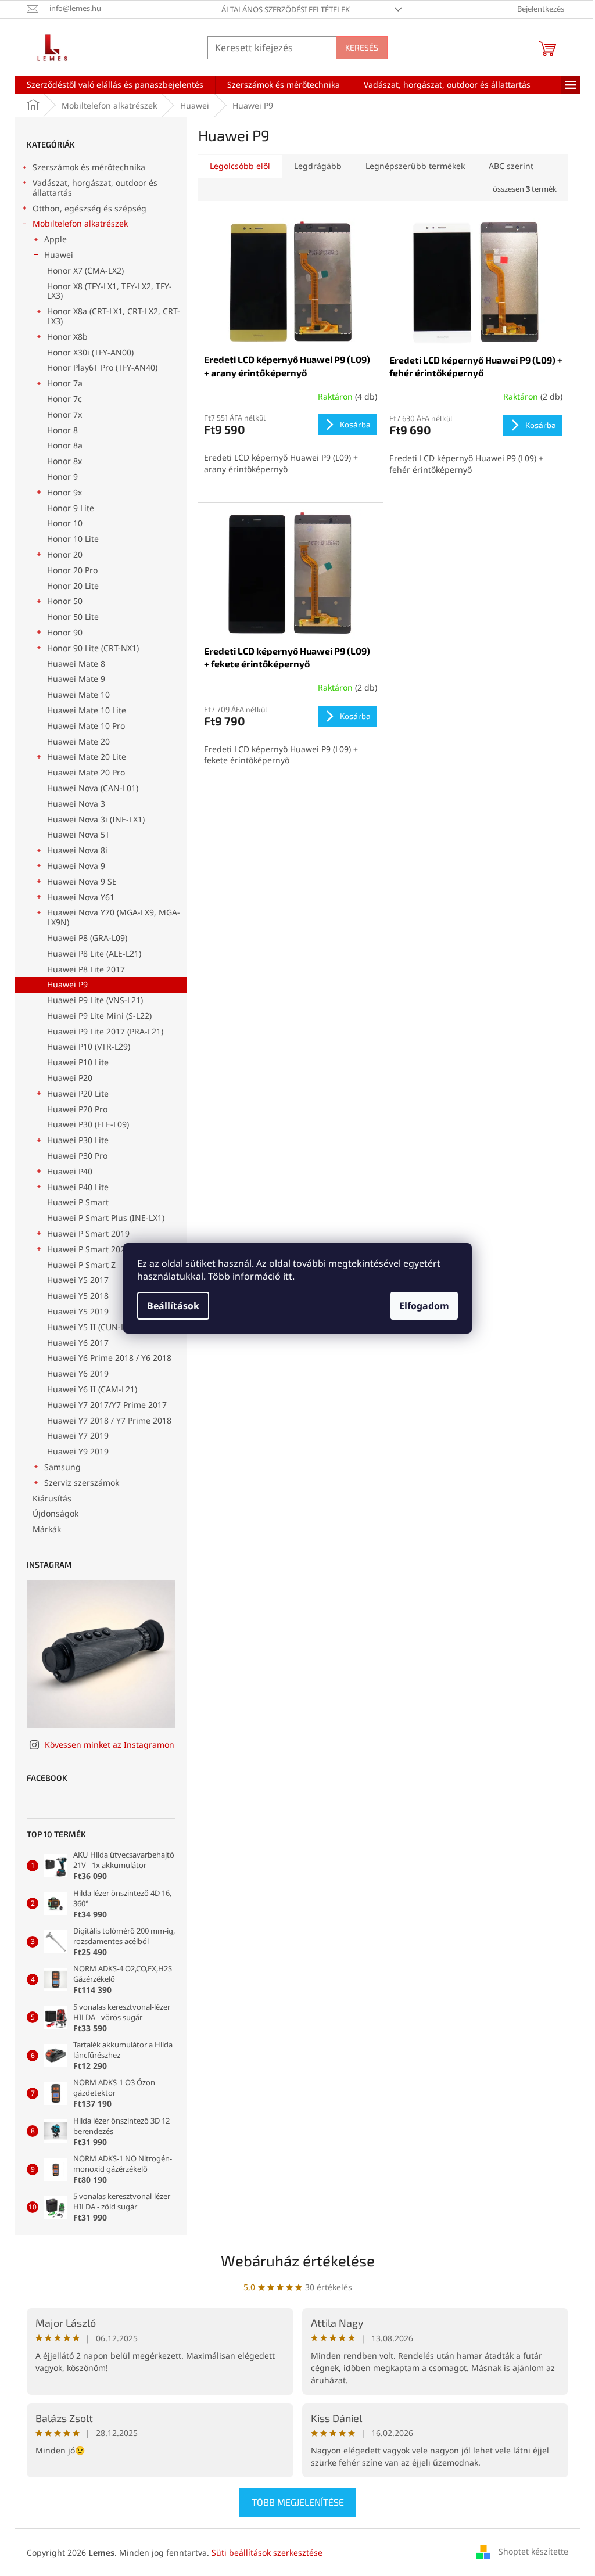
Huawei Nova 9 (76, 866)
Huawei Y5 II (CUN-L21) (92, 1327)
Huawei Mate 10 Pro (86, 726)
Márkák (47, 1529)
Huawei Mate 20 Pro (86, 772)
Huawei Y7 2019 (78, 1436)
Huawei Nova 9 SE (82, 881)
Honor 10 (65, 523)
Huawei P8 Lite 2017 (86, 969)
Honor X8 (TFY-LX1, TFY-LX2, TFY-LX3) (110, 291)
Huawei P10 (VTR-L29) (89, 1046)
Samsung (62, 1467)
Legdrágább (318, 166)
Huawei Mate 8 (76, 664)
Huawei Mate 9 (76, 679)
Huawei (59, 255)
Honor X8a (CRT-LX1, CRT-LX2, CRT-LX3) (114, 316)
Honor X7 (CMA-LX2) (85, 270)
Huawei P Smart (78, 1202)
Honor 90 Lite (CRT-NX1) (93, 648)
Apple (55, 239)
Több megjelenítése (298, 2502)
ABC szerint (511, 166)
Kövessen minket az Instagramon (110, 1745)
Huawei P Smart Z (81, 1265)
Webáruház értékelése (298, 2260)
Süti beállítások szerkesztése (267, 2552)
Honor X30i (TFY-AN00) (90, 352)
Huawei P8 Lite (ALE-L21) (94, 953)
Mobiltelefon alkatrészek (80, 223)
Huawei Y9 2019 (78, 1451)
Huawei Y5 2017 (78, 1280)
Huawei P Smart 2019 (88, 1233)
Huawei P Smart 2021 (88, 1249)
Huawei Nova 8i (77, 850)
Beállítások (173, 1306)
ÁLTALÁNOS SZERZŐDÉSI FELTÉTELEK (286, 9)
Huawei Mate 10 (78, 694)
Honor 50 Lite (73, 617)
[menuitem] (115, 85)
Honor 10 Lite (73, 539)
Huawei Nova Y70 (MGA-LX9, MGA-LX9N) (114, 917)
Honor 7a (65, 383)
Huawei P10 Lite (78, 1062)
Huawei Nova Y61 (81, 897)
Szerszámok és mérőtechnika (89, 167)
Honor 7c (64, 399)
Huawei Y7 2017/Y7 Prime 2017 (107, 1405)
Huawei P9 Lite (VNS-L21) (95, 1000)
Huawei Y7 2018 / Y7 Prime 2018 (109, 1420)
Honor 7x (64, 414)
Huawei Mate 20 (78, 741)
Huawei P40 (70, 1171)
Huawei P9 (67, 984)
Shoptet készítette (533, 2551)
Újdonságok (55, 1513)
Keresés (362, 47)
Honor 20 (65, 554)
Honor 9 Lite (71, 508)
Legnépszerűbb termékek (415, 166)
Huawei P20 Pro (77, 1109)
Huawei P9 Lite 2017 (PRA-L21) (105, 1031)
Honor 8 (62, 430)
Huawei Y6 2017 (78, 1343)
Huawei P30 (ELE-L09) (88, 1124)
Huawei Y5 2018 (78, 1296)
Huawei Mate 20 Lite (87, 757)
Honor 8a (65, 445)
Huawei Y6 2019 (78, 1373)
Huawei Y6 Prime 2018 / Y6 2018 (109, 1358)
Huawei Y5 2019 (78, 1311)
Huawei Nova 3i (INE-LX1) (96, 819)
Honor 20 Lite (73, 586)
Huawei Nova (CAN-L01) (93, 788)
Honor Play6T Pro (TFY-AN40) (102, 367)
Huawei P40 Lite (78, 1187)
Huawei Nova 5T (78, 834)
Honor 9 (62, 477)
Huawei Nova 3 (76, 804)
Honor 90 (65, 632)
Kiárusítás (52, 1498)
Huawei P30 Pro (77, 1156)
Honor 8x (64, 461)
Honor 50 (65, 601)
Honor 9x (64, 492)
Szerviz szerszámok (82, 1483)
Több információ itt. (251, 1276)
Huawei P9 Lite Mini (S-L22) (99, 1016)
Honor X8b (67, 337)
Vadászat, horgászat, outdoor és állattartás (95, 188)
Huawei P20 (70, 1078)
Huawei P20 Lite (78, 1093)
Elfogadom (424, 1306)
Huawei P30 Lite (78, 1140)
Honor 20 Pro (72, 570)
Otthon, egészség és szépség (89, 208)
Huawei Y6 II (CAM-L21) (92, 1389)
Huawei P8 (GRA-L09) (87, 938)
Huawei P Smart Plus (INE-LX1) (106, 1218)
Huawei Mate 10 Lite (87, 710)
